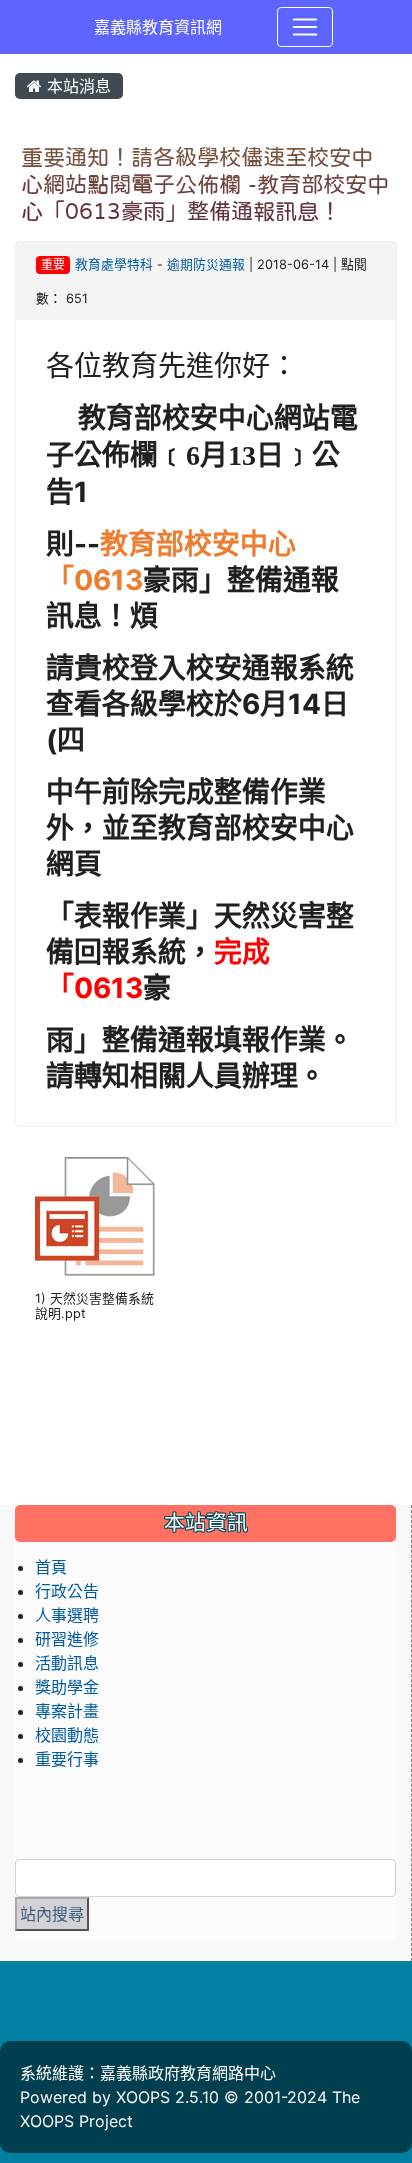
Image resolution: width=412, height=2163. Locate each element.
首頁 (51, 1567)
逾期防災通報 (206, 264)
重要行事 (67, 1759)
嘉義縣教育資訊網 (158, 27)
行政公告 (67, 1591)
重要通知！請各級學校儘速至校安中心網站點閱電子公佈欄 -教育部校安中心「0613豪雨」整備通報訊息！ (205, 184)
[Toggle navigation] (305, 27)
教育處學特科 (114, 264)
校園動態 (67, 1735)
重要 (53, 264)
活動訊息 (67, 1663)
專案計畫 (67, 1711)
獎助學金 (67, 1687)
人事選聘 (67, 1615)
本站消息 (76, 86)
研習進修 (67, 1639)
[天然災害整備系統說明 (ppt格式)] (95, 1217)
